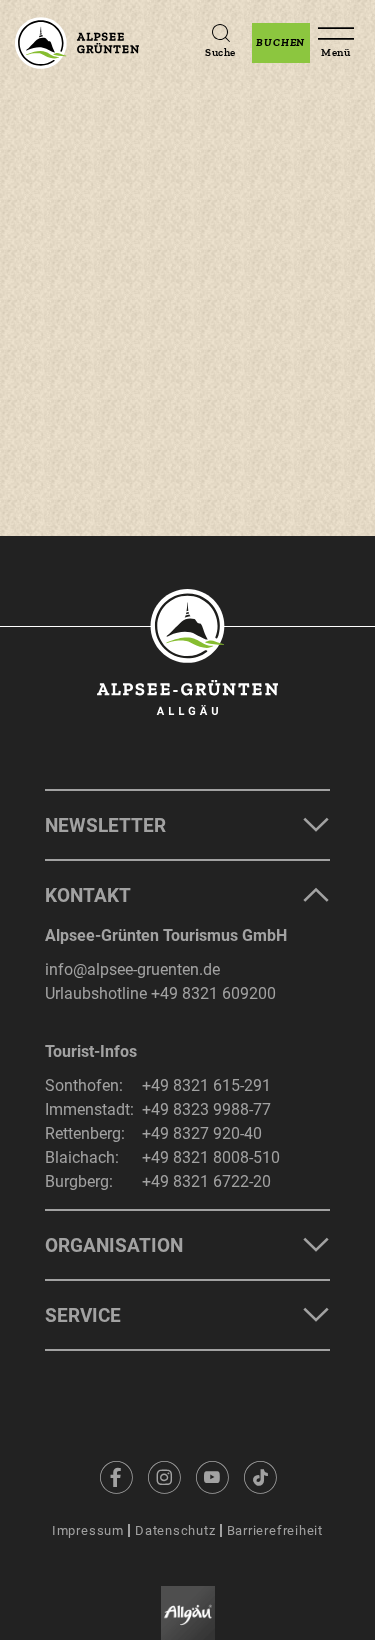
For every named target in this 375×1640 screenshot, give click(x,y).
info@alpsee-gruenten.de (132, 969)
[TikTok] (260, 1477)
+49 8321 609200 (213, 993)
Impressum (88, 1530)
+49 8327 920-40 (202, 1133)
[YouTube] (212, 1477)
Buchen (280, 42)
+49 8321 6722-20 (206, 1181)
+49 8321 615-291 (206, 1085)
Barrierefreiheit (275, 1530)
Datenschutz (175, 1530)
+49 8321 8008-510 (211, 1157)
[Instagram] (164, 1477)
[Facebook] (116, 1477)
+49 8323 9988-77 (206, 1109)
